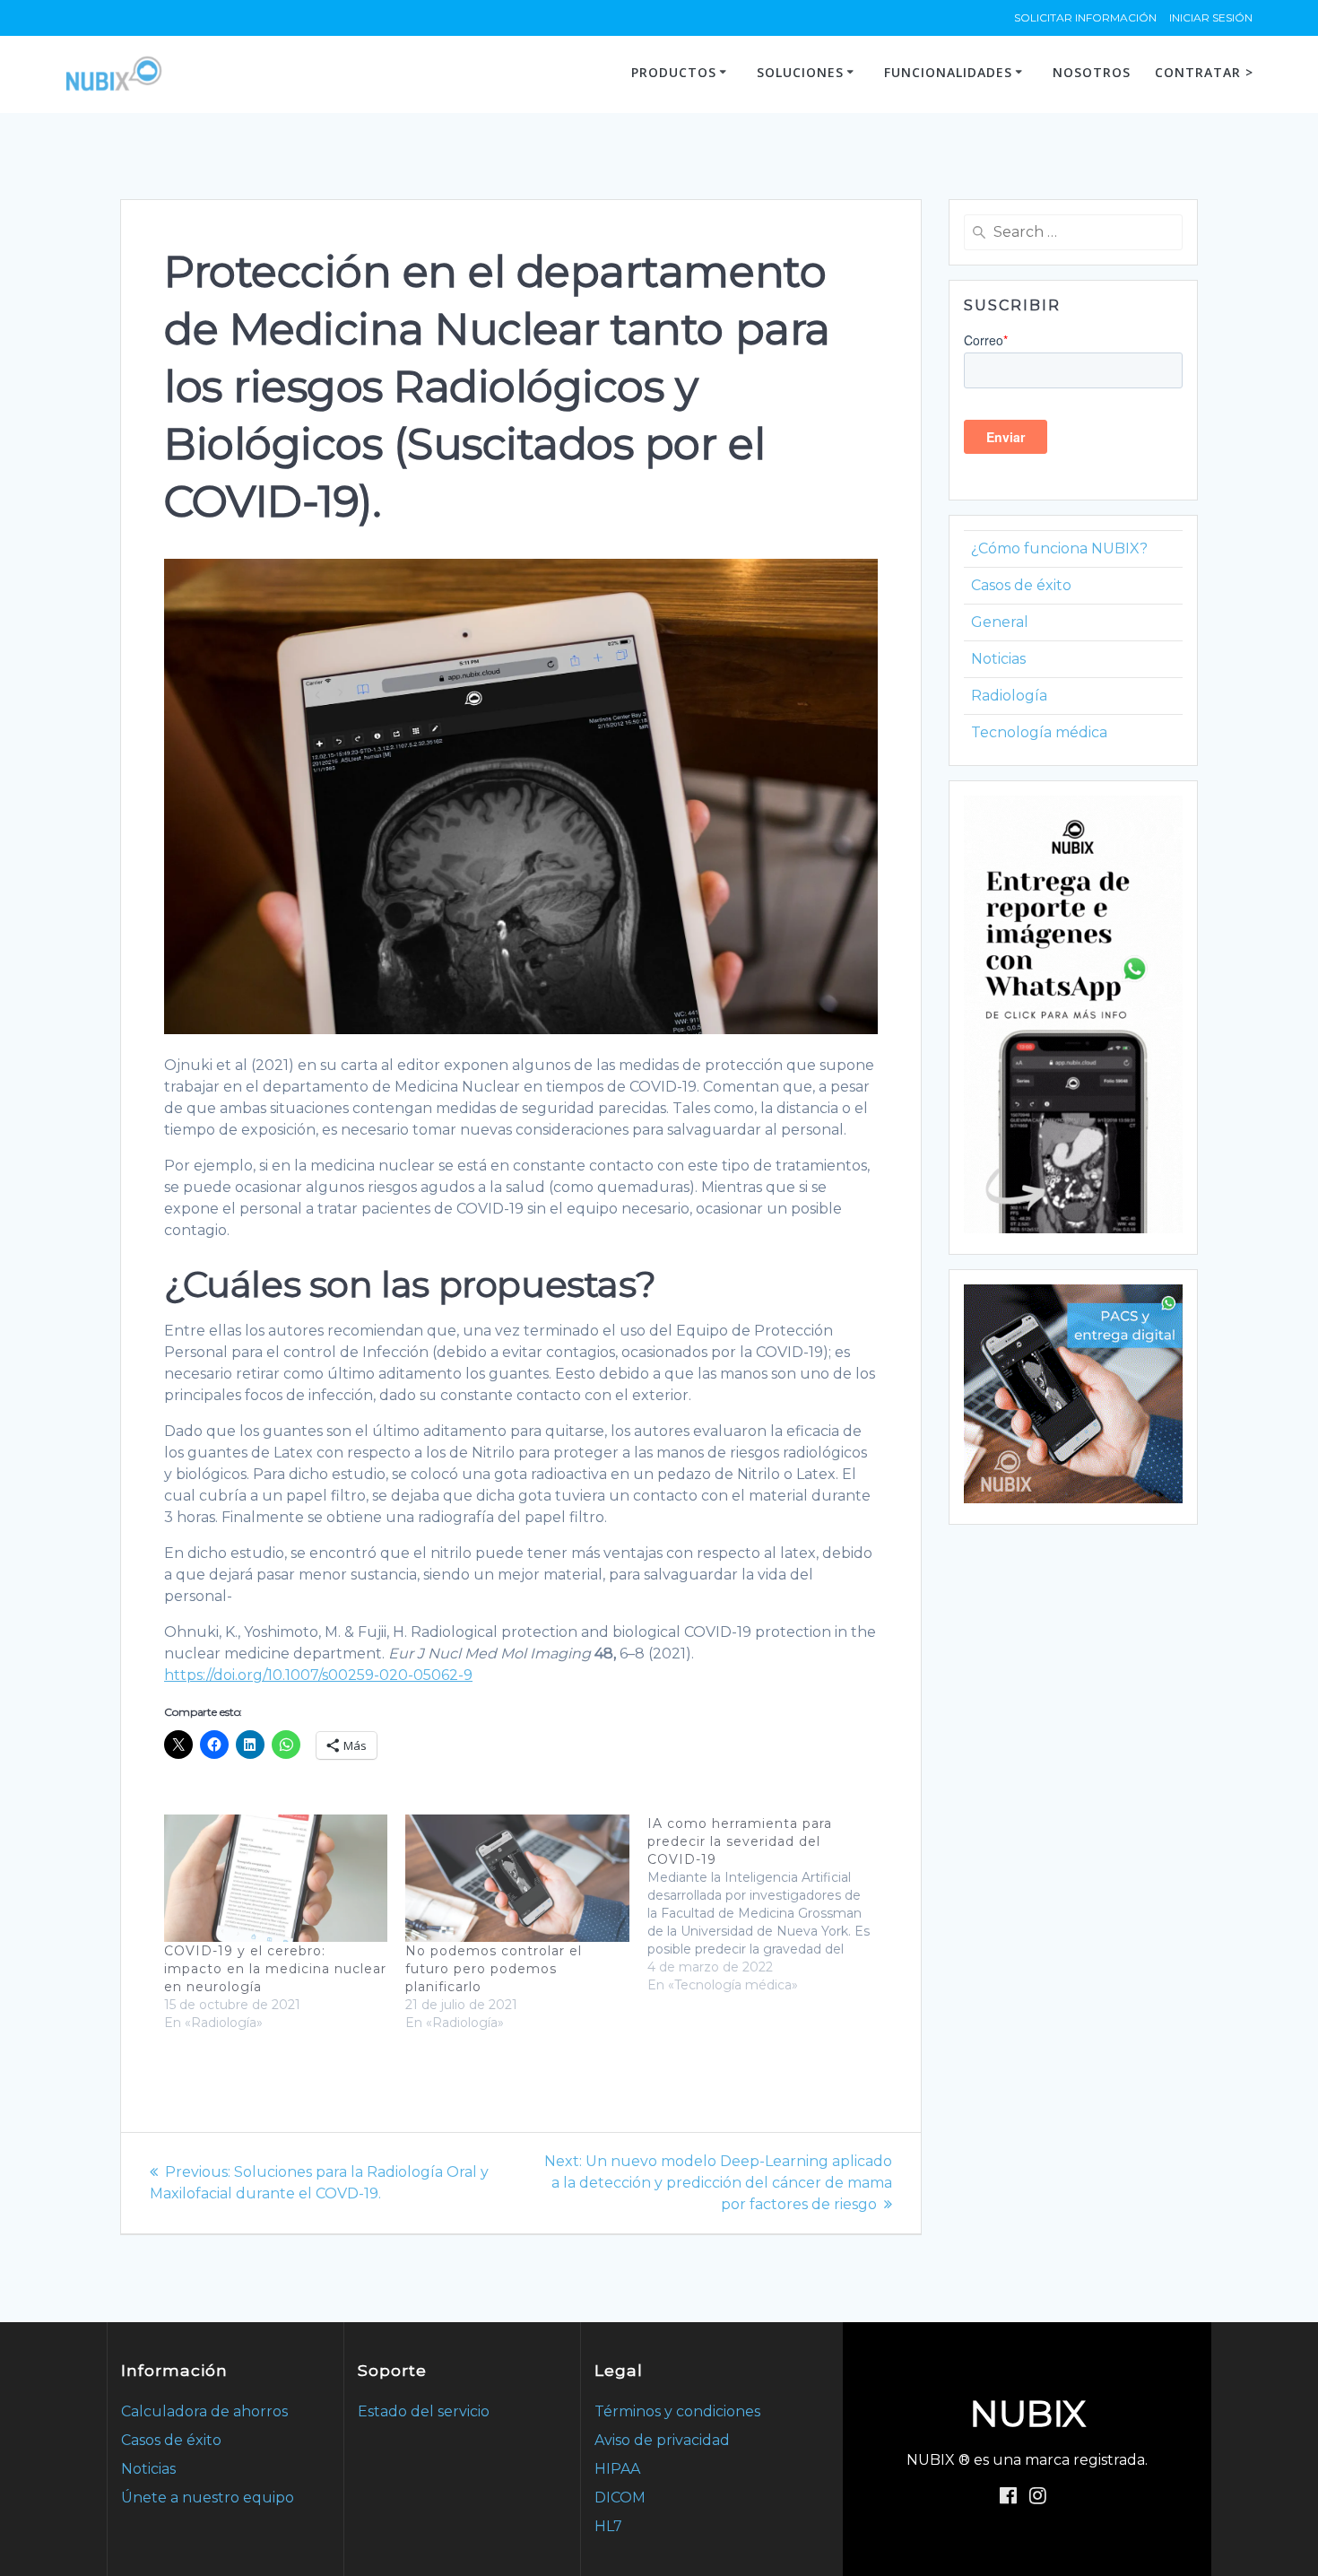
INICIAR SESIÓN (1211, 17)
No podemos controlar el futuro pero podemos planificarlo (494, 1969)
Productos (674, 72)
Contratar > (1204, 72)
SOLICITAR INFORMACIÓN (1085, 17)
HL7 (608, 2526)
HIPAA (617, 2469)
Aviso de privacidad (662, 2440)
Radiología (1009, 696)
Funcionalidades (948, 72)
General (1000, 622)
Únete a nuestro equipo (208, 2498)
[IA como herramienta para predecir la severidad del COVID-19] (768, 1904)
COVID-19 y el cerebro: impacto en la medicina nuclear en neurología (275, 1969)
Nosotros (1092, 72)
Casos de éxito (1021, 585)
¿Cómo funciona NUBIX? (1059, 548)
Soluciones (800, 72)
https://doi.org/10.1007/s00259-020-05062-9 (318, 1675)
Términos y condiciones (677, 2411)
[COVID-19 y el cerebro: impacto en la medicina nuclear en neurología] (276, 1878)
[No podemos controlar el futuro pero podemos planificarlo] (517, 1878)
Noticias (998, 659)
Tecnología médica (1039, 732)
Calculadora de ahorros (204, 2411)
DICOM (620, 2498)
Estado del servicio (424, 2411)
